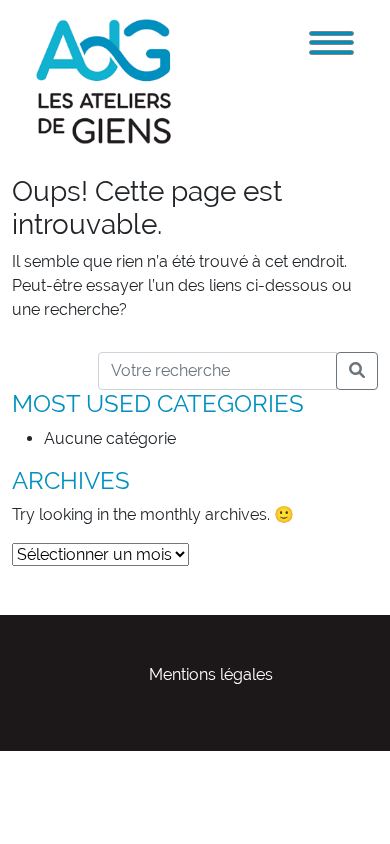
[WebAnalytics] (40, 762)
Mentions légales (211, 674)
